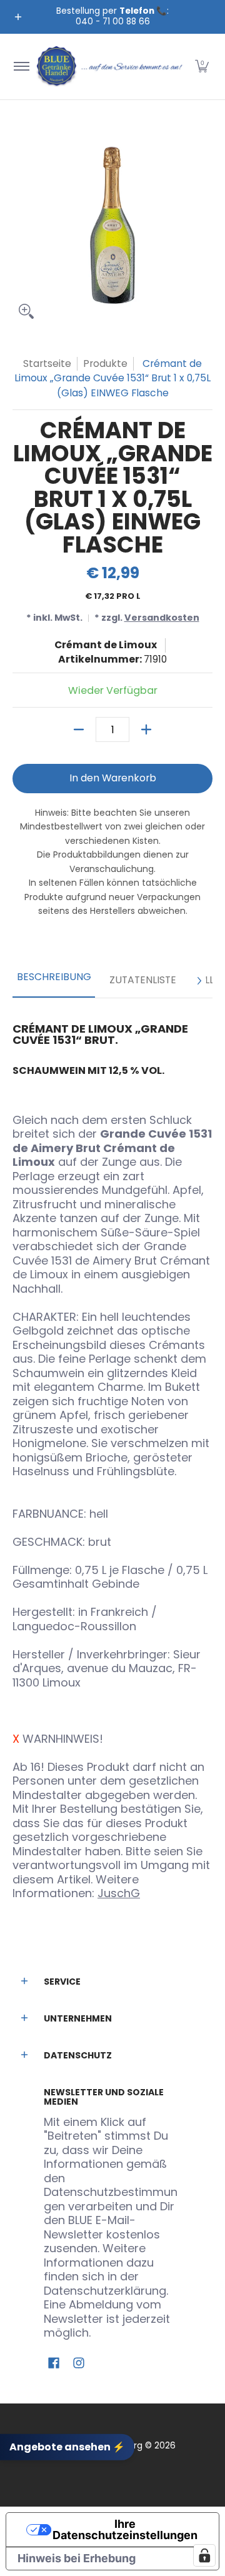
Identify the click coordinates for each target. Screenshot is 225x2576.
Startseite (47, 363)
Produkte (105, 363)
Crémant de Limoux (106, 645)
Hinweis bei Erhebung (77, 2558)
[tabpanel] (112, 1456)
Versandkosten (162, 618)
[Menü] (21, 67)
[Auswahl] (146, 729)
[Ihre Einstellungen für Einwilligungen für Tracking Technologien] (204, 2555)
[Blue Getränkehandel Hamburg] (110, 67)
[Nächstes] (199, 981)
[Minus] (79, 729)
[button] (202, 67)
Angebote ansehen (67, 2447)
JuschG (119, 1893)
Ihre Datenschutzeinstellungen (125, 2529)
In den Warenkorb (113, 778)
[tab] (54, 981)
